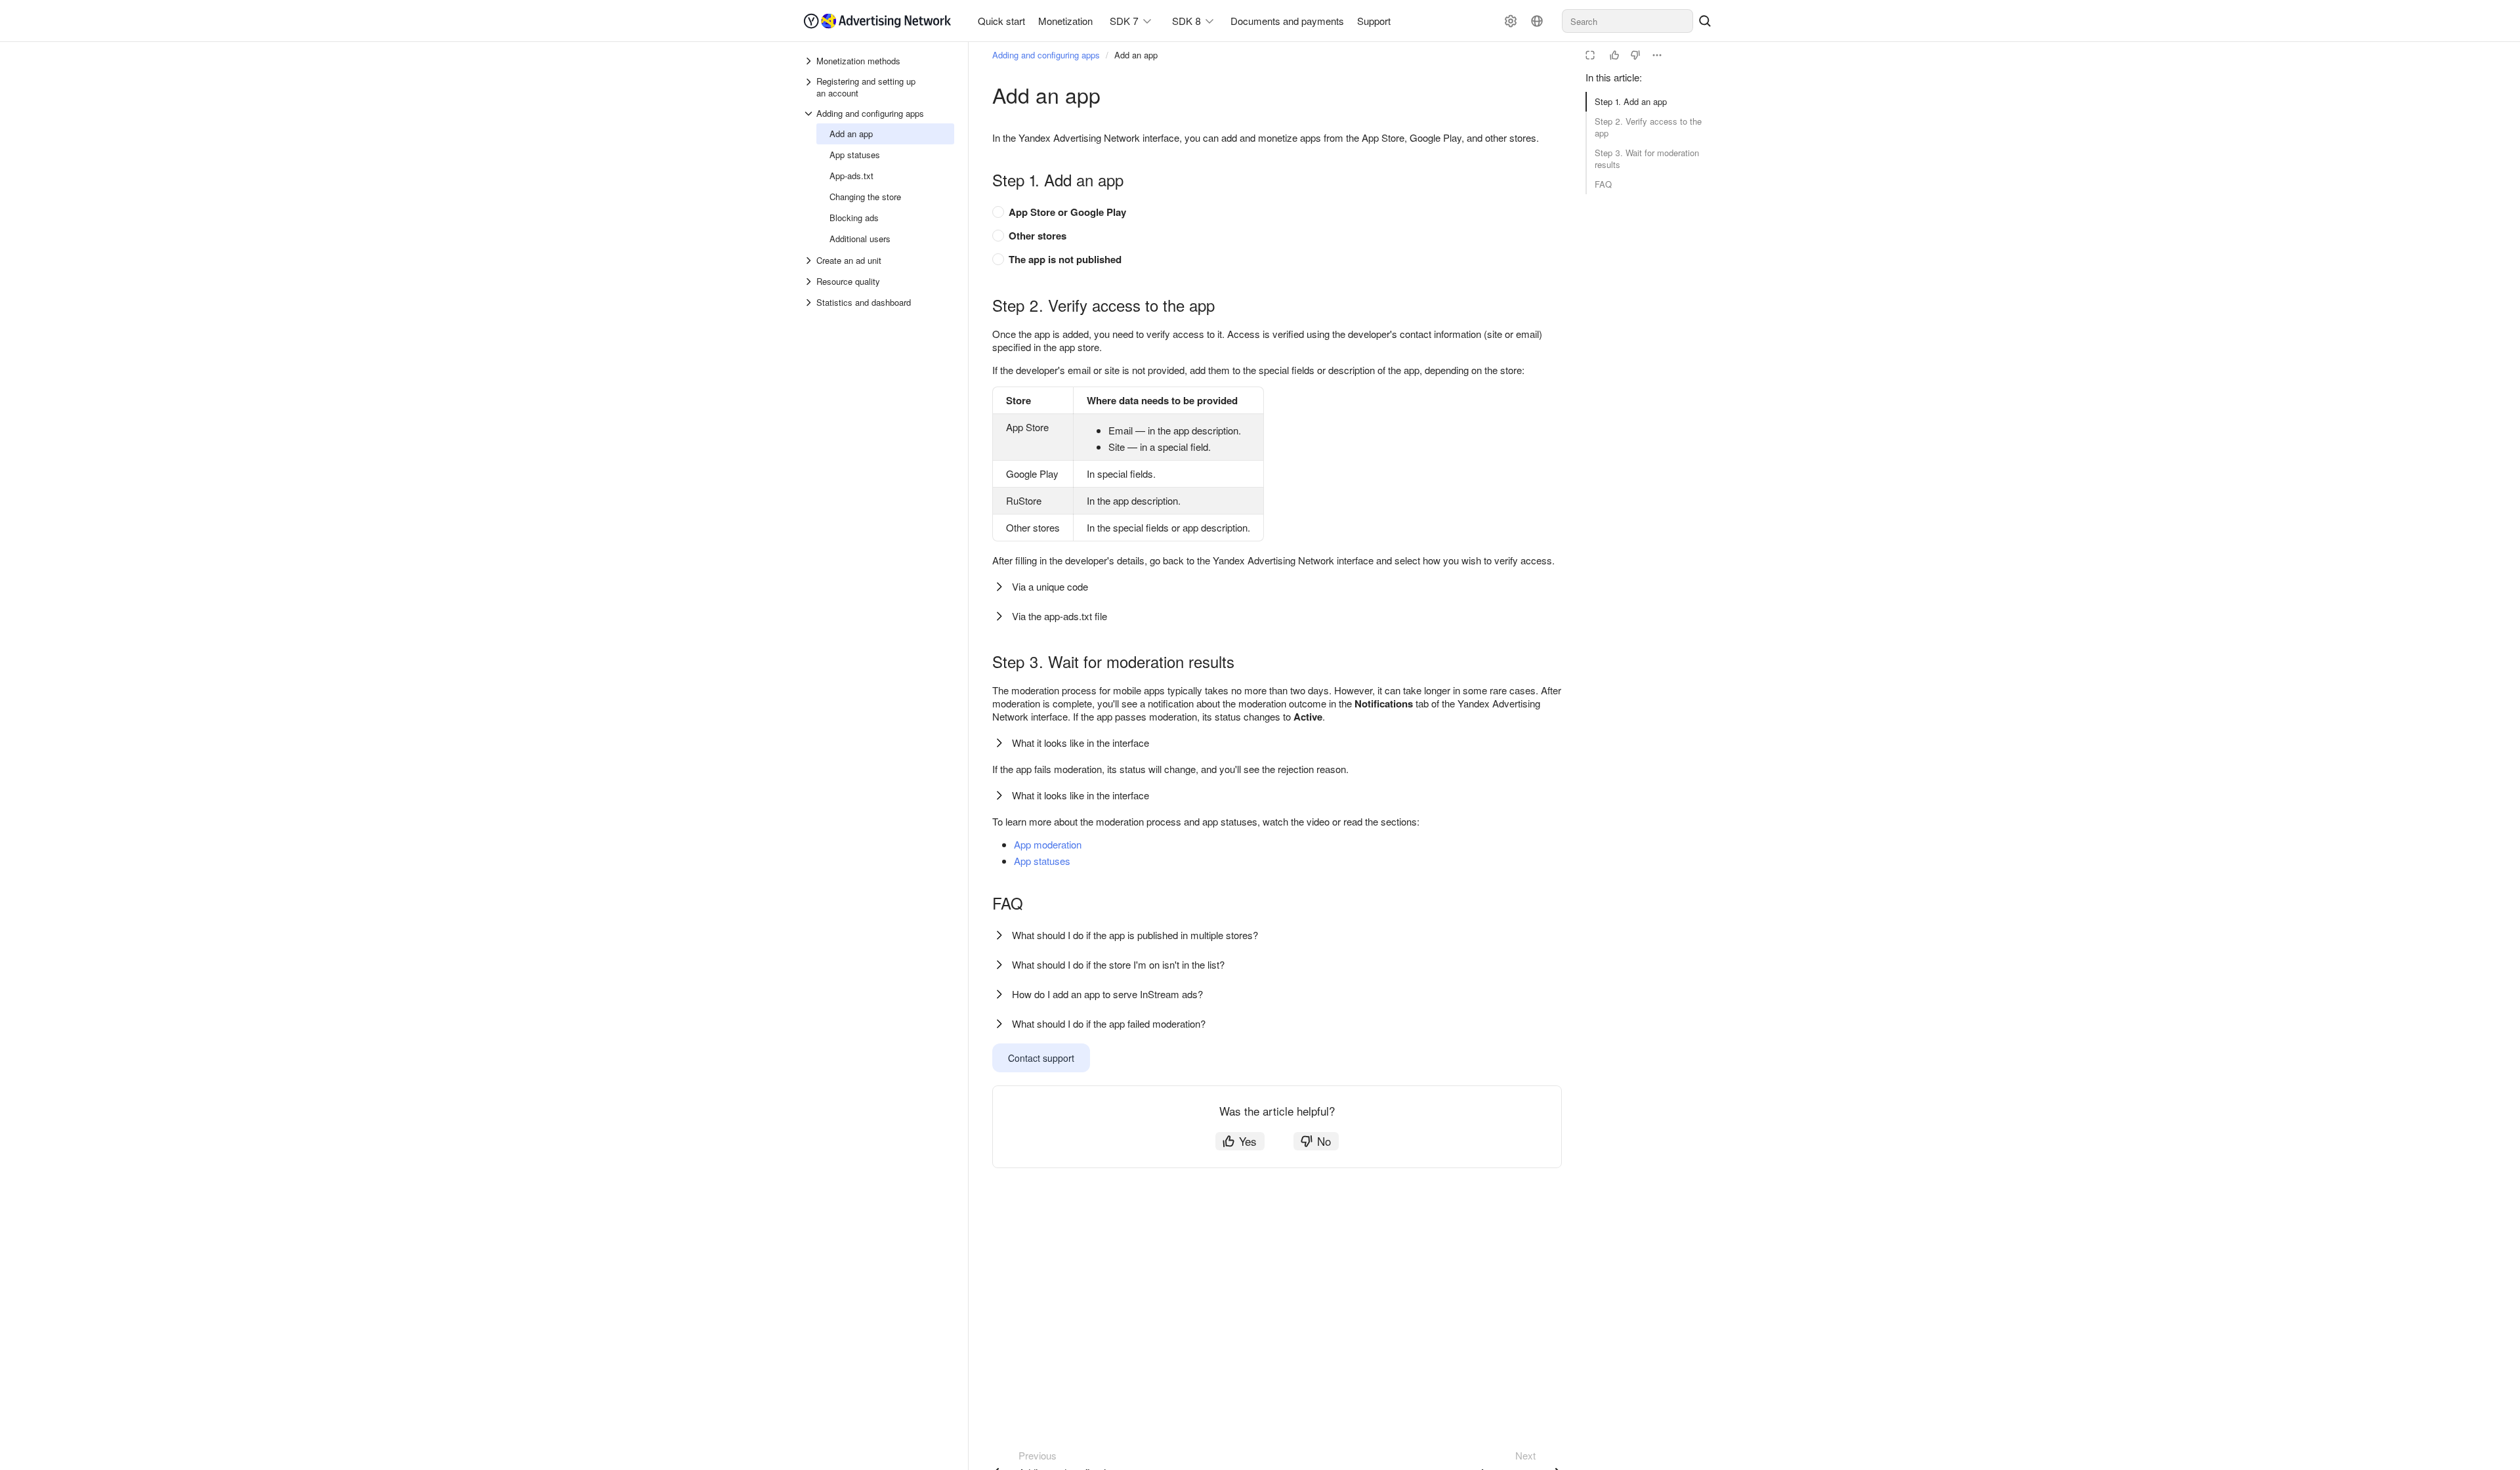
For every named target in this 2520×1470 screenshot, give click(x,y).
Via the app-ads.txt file (1060, 616)
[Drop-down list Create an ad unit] (810, 261)
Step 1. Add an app (1631, 101)
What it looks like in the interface (1081, 743)
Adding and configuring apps (1046, 55)
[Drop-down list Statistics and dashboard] (810, 303)
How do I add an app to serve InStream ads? (1107, 994)
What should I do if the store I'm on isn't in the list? (1118, 964)
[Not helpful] (1635, 55)
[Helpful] (1614, 55)
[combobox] (1627, 21)
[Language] (1537, 21)
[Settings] (1511, 21)
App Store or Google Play (1067, 212)
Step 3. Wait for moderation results (1647, 158)
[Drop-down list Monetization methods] (810, 61)
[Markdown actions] (1657, 55)
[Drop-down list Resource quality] (810, 282)
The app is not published (1065, 259)
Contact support (1041, 1058)
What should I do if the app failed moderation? (1109, 1023)
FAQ (1603, 184)
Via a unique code (1050, 586)
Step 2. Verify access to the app (1648, 127)
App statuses (1042, 861)
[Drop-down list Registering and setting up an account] (810, 87)
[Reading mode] (1590, 55)
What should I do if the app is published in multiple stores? (1135, 935)
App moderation (1048, 844)
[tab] (1270, 212)
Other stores (1038, 236)
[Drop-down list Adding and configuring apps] (810, 114)
